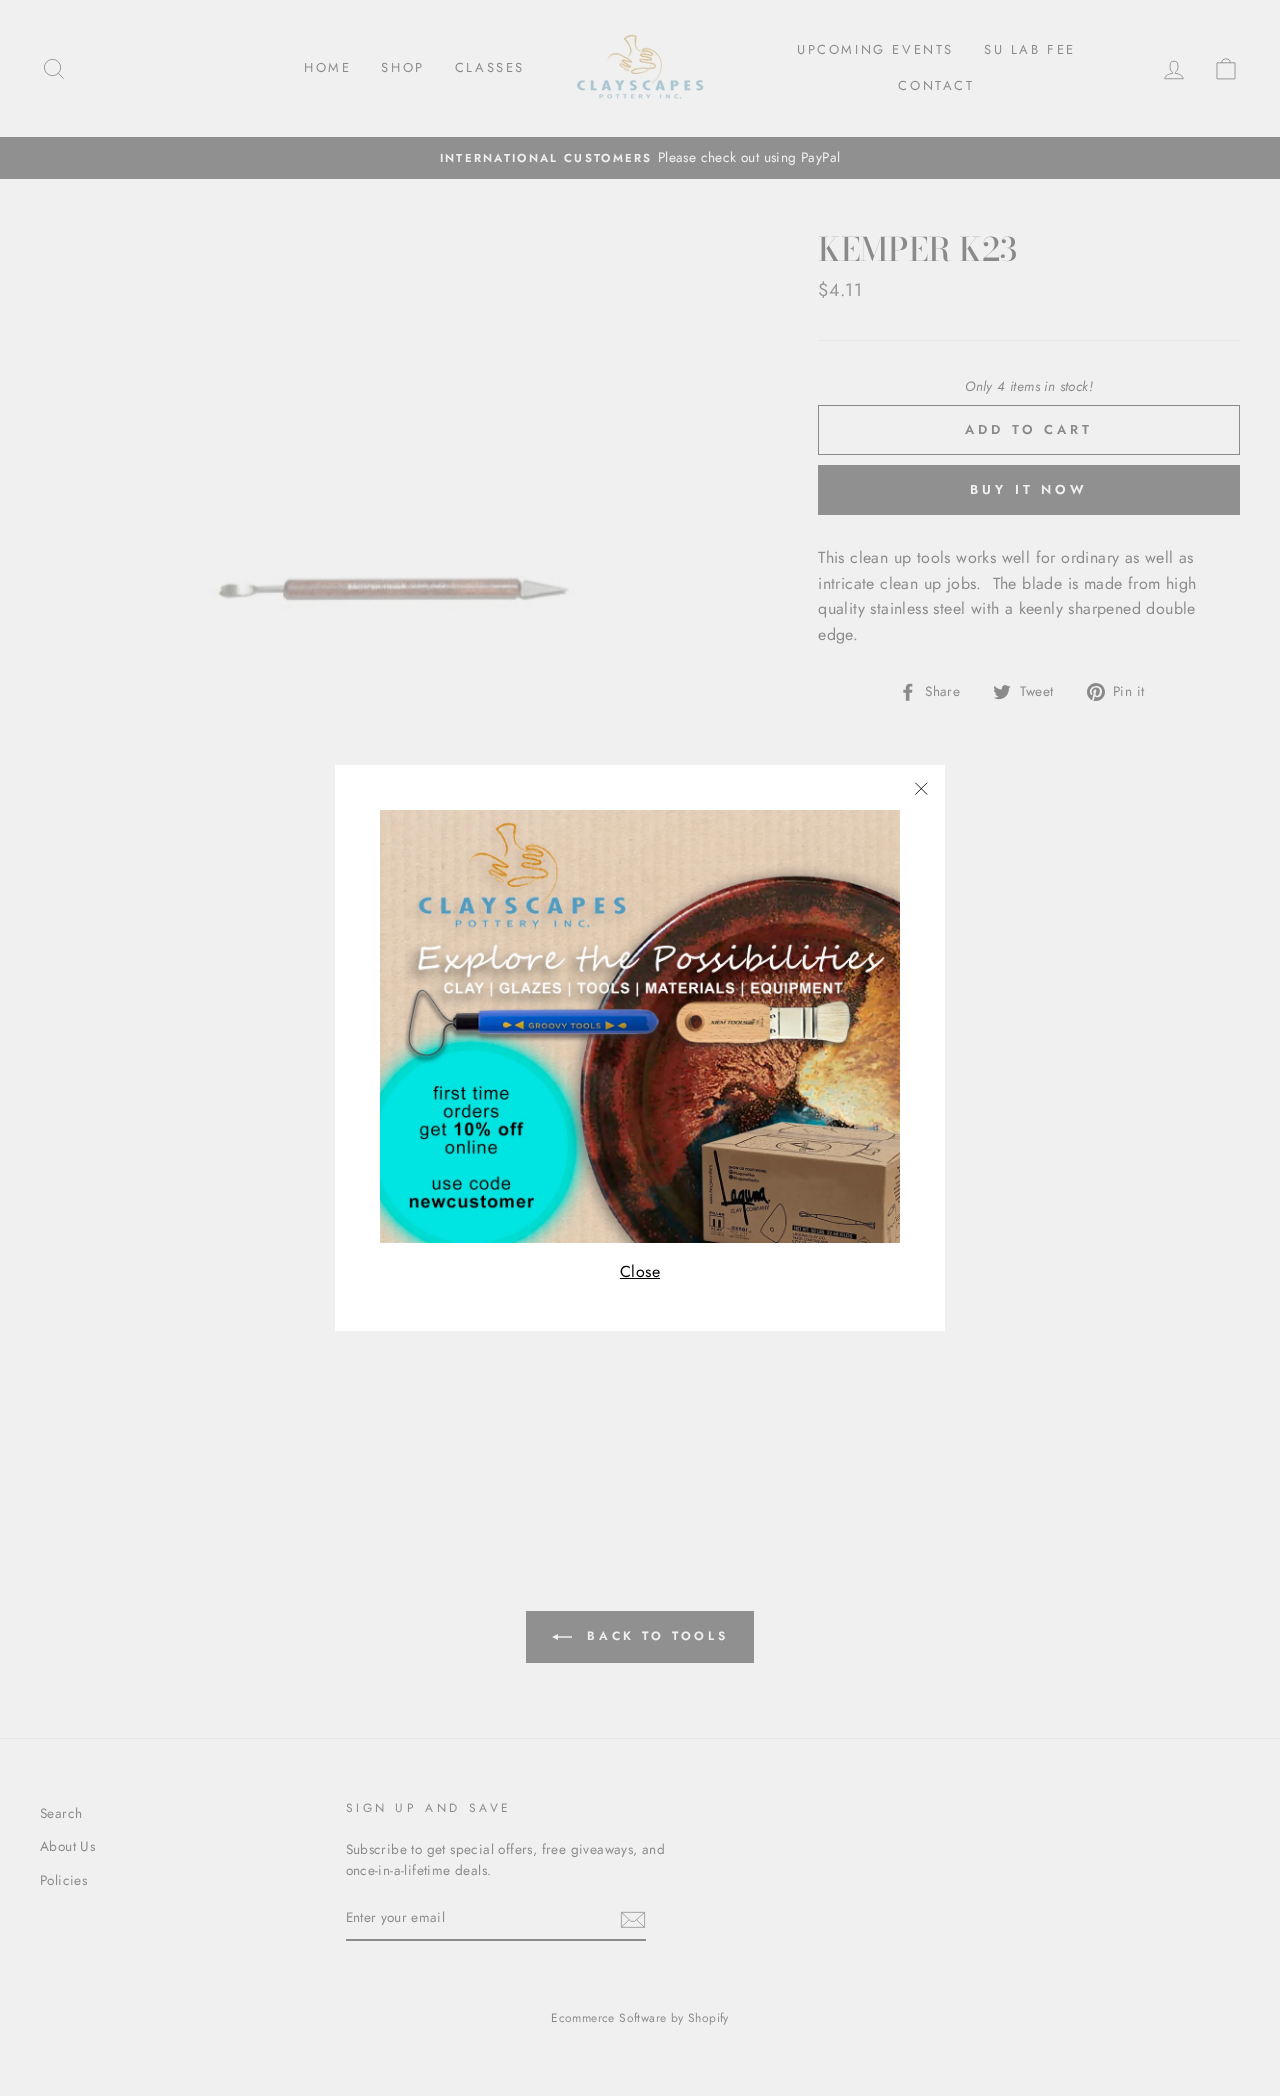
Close (640, 1271)
